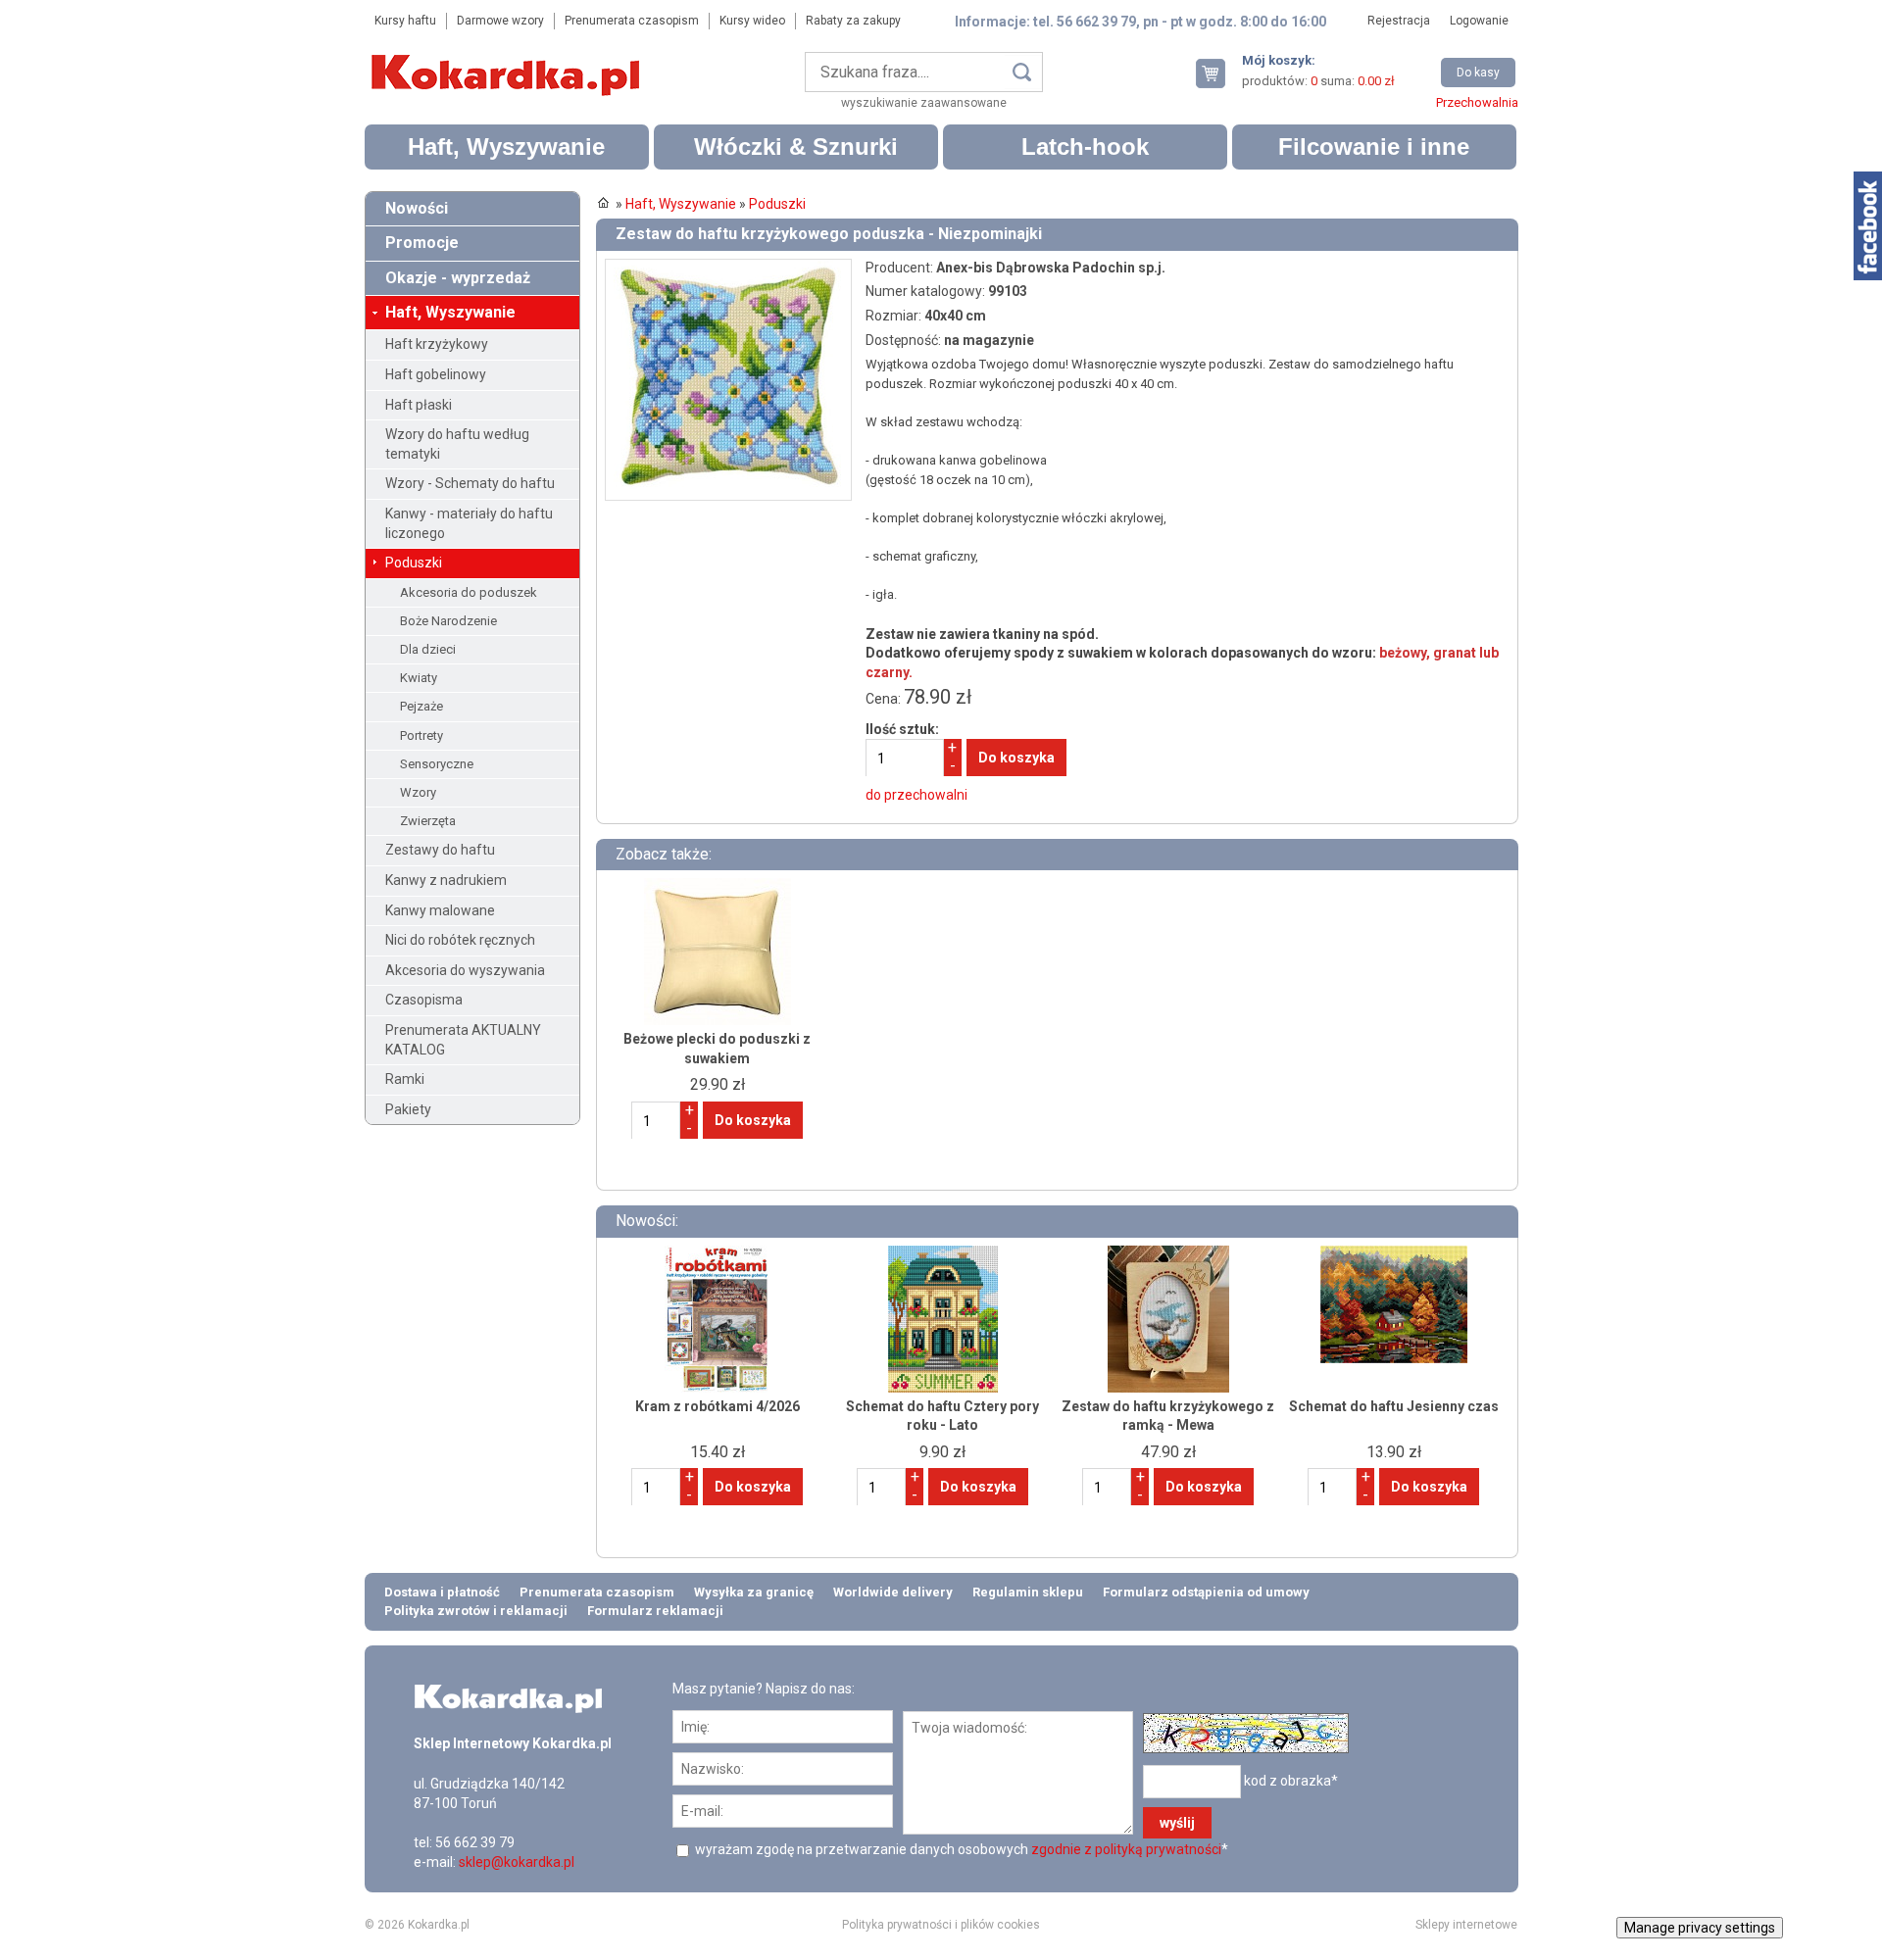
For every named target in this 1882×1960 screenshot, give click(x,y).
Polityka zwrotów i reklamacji (476, 1611)
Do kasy (1478, 73)
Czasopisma (424, 1000)
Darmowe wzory (500, 21)
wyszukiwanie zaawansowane (924, 103)
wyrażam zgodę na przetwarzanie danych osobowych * (960, 1849)
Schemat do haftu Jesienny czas (1394, 1406)
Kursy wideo (752, 21)
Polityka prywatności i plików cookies (941, 1925)
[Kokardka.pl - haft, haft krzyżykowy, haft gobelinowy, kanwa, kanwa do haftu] (509, 61)
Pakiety (408, 1109)
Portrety (421, 735)
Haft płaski (419, 405)
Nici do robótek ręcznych (460, 940)
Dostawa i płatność (442, 1592)
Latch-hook (1085, 147)
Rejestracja (1399, 21)
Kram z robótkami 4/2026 (718, 1406)
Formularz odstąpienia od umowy (1206, 1592)
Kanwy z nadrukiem (446, 880)
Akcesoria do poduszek (469, 592)
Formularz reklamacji (655, 1611)
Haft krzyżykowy (437, 344)
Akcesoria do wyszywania (465, 970)
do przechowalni (916, 795)
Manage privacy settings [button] (1700, 1928)
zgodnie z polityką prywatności (1126, 1849)
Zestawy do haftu (440, 850)
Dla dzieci (428, 649)
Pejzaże (421, 706)
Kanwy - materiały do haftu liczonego (469, 523)
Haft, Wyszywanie (506, 147)
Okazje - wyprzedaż (458, 278)
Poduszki (414, 563)
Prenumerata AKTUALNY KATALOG (463, 1040)
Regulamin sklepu (1028, 1592)
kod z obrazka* (1291, 1781)
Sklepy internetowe (1466, 1925)
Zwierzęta (428, 821)
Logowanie (1479, 21)
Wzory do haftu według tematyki (457, 444)
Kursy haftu (405, 21)
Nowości (417, 208)
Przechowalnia (1477, 102)
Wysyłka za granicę (754, 1592)
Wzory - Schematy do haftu (470, 483)
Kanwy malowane (440, 910)
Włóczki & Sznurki (796, 147)
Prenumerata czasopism (632, 21)
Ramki (405, 1079)
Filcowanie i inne (1374, 147)
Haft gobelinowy (436, 374)
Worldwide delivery (893, 1592)
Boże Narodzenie (448, 621)
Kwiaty (419, 678)
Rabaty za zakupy (853, 21)
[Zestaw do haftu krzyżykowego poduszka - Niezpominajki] (728, 268)
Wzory (418, 792)
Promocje (422, 243)
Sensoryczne (437, 764)
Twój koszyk (1218, 73)
